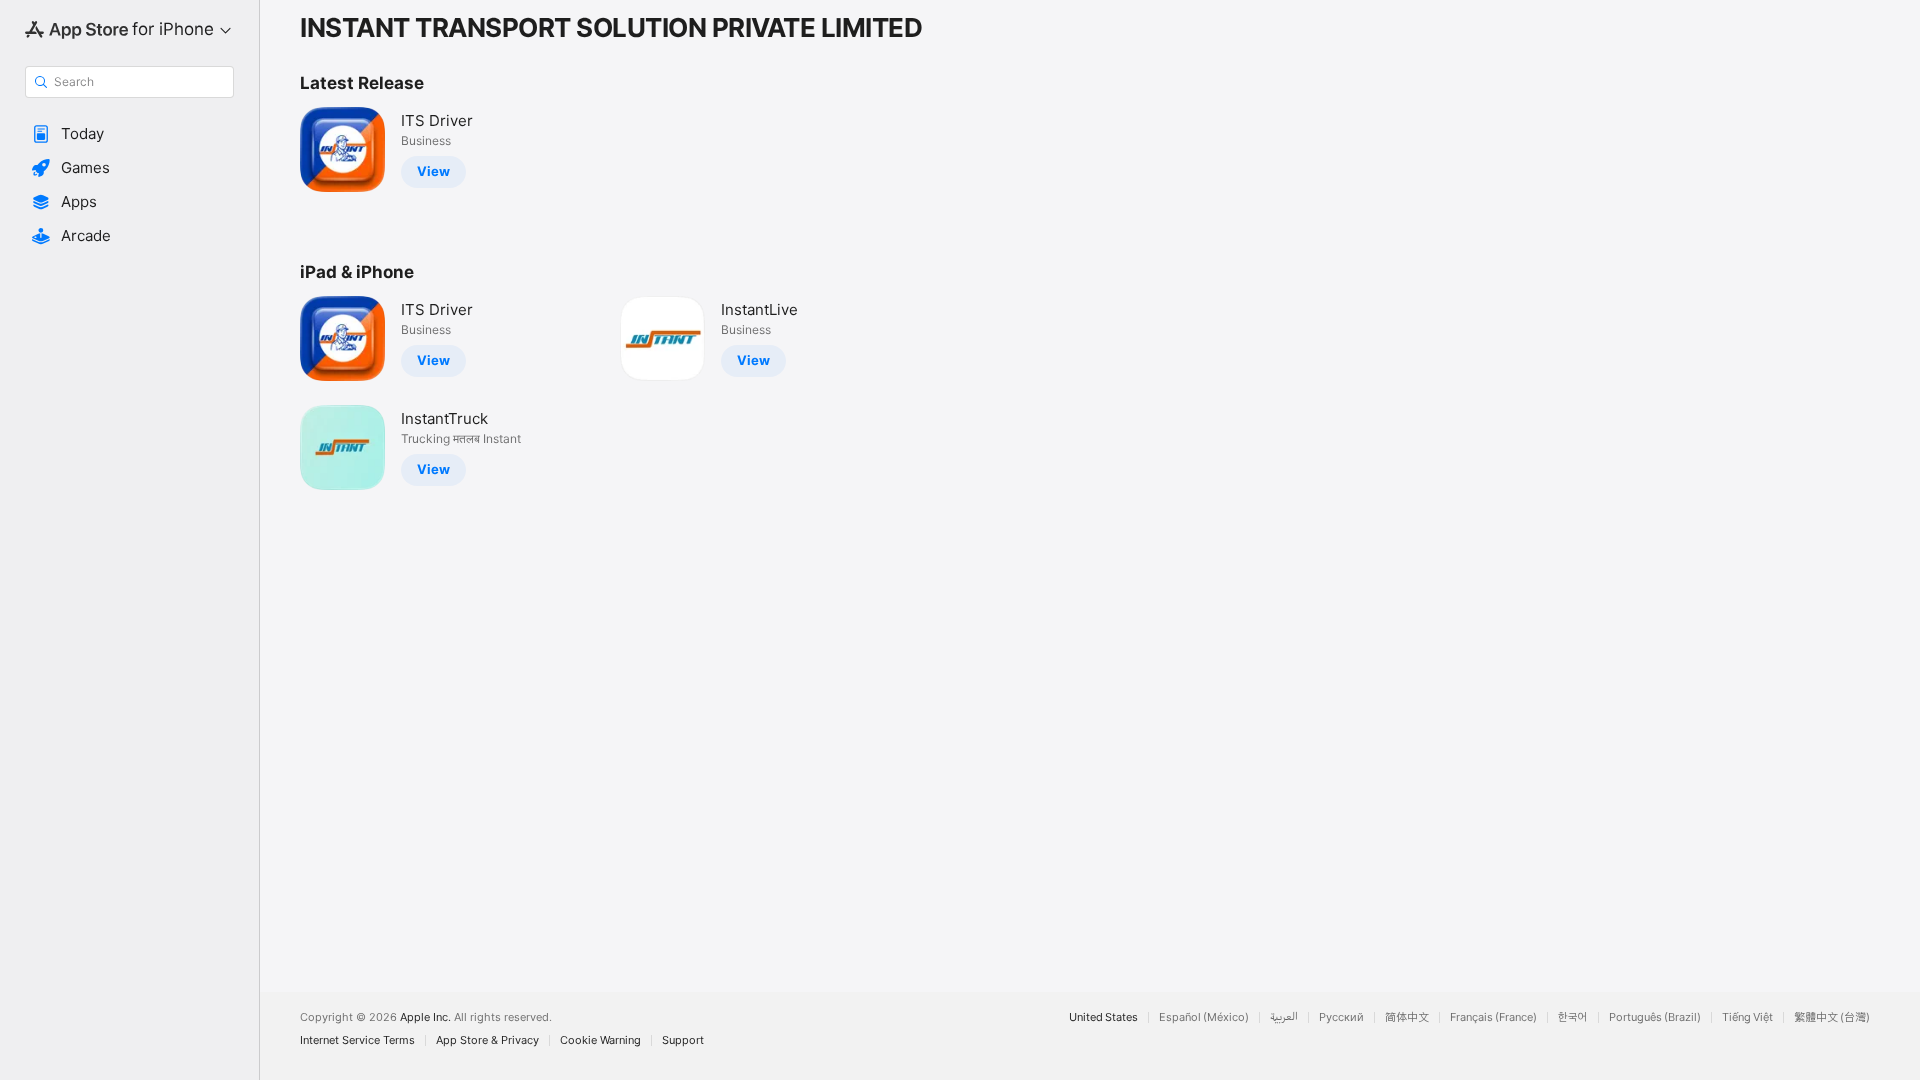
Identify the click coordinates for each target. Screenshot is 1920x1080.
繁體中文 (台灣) (1832, 1017)
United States (1103, 1017)
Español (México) (1204, 1017)
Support (683, 1040)
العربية (1284, 1017)
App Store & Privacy (487, 1040)
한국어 (1573, 1017)
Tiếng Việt (1747, 1017)
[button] (129, 134)
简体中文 (1407, 1017)
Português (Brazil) (1655, 1017)
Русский (1341, 1017)
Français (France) (1493, 1017)
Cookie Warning (600, 1040)
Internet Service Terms (357, 1040)
